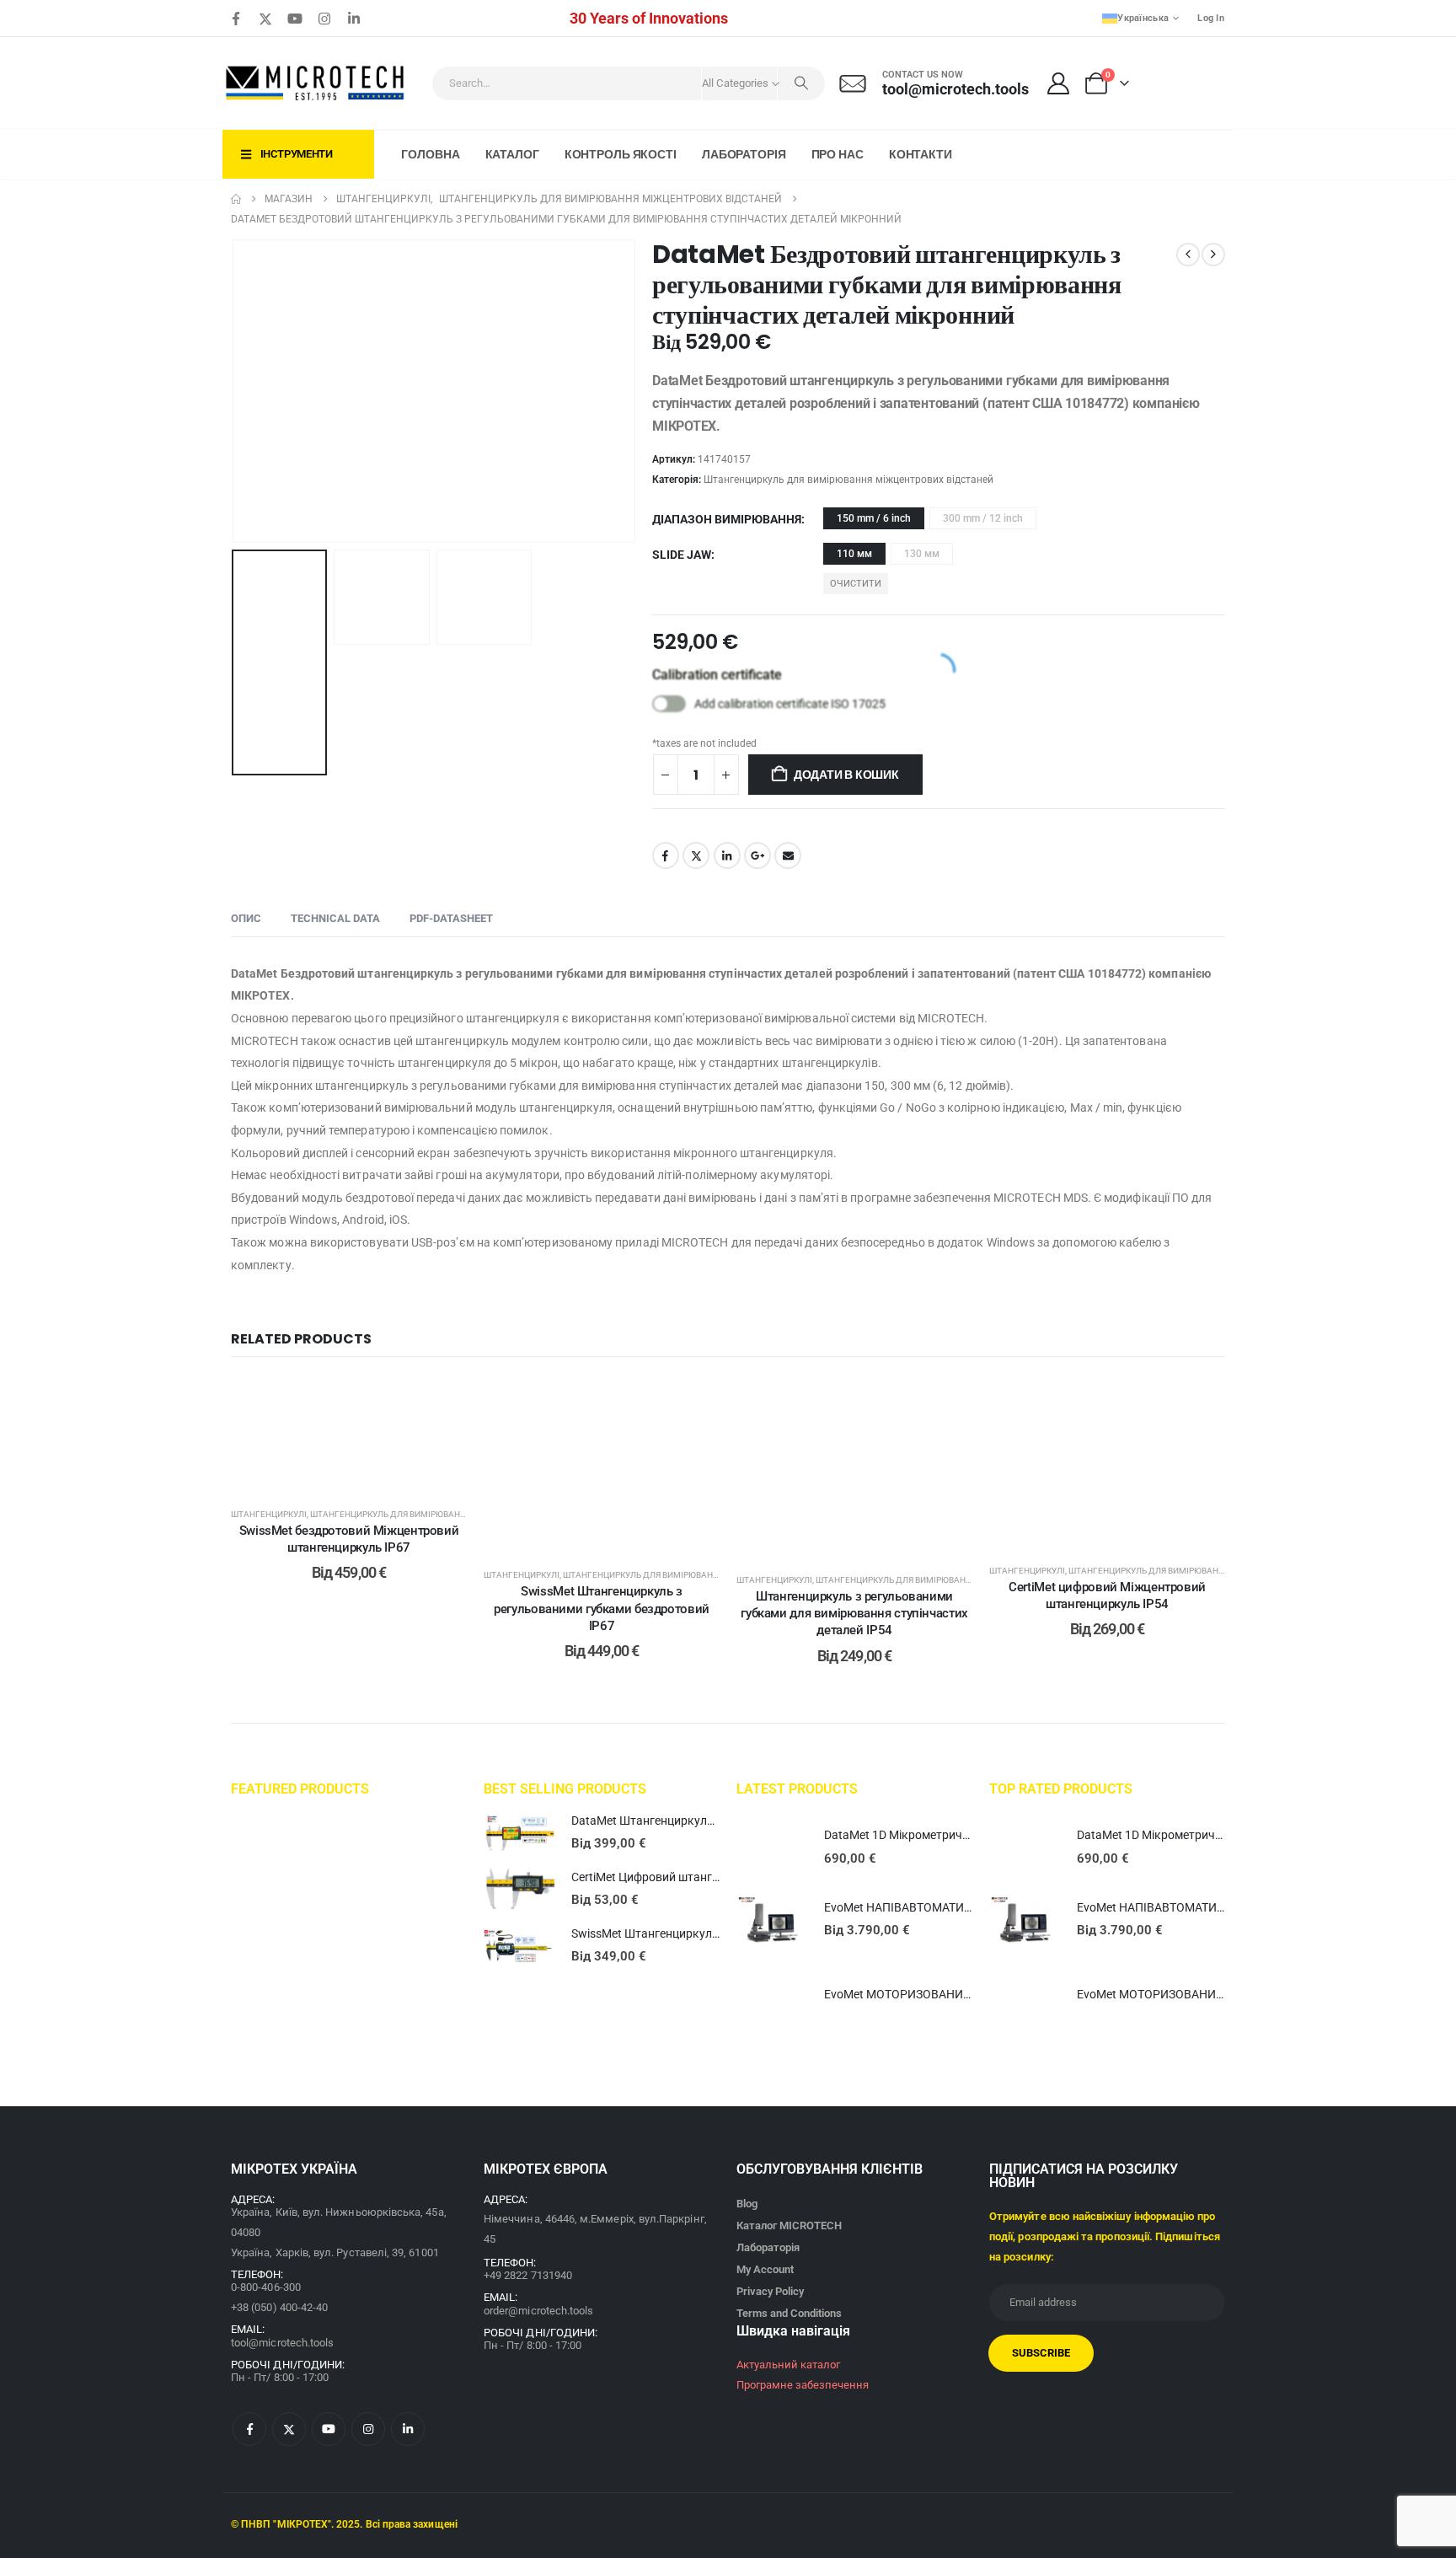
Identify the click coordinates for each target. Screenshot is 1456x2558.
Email (788, 855)
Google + (757, 855)
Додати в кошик (846, 775)
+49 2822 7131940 (528, 2275)
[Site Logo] (316, 83)
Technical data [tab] (335, 918)
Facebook (666, 855)
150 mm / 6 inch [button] (874, 518)
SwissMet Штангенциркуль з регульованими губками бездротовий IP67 (602, 1609)
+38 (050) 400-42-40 (279, 2307)
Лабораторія (744, 154)
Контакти (921, 154)
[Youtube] (295, 19)
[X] (265, 19)
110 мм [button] (854, 554)
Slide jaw (682, 555)
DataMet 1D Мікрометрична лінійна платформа (953, 1835)
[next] (1213, 255)
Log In (1211, 18)
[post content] (349, 1434)
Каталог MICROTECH (789, 2226)
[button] (235, 391)
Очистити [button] (856, 584)
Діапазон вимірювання (727, 519)
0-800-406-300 (266, 2287)
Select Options (361, 1474)
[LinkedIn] (354, 19)
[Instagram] (324, 19)
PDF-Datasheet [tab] (451, 918)
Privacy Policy (770, 2291)
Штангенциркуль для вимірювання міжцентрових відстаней (848, 480)
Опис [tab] (246, 918)
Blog (747, 2204)
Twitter (696, 855)
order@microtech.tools (538, 2311)
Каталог (512, 154)
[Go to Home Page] (236, 199)
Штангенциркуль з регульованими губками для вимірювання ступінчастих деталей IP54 (854, 1614)
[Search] (801, 83)
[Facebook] (236, 19)
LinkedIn (727, 855)
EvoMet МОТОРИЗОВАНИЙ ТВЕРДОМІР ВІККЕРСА (961, 1994)
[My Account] (1059, 83)
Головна (430, 154)
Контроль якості (621, 154)
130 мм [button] (922, 554)
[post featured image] (519, 1833)
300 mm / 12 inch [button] (983, 518)
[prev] (1188, 255)
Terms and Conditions (789, 2313)
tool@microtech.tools (282, 2343)
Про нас (838, 154)
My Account (765, 2269)
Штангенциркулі (269, 1514)
